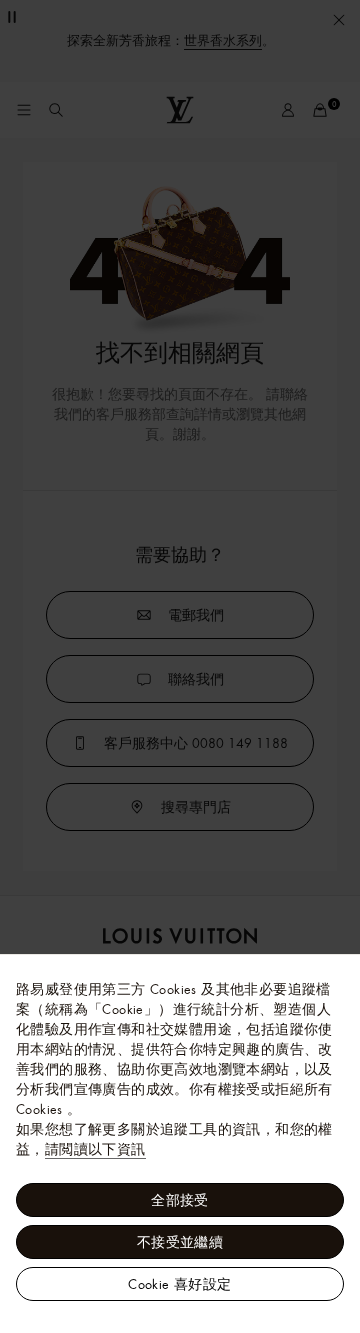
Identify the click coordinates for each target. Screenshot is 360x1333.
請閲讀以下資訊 (95, 1149)
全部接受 (180, 1200)
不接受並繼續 (180, 1242)
